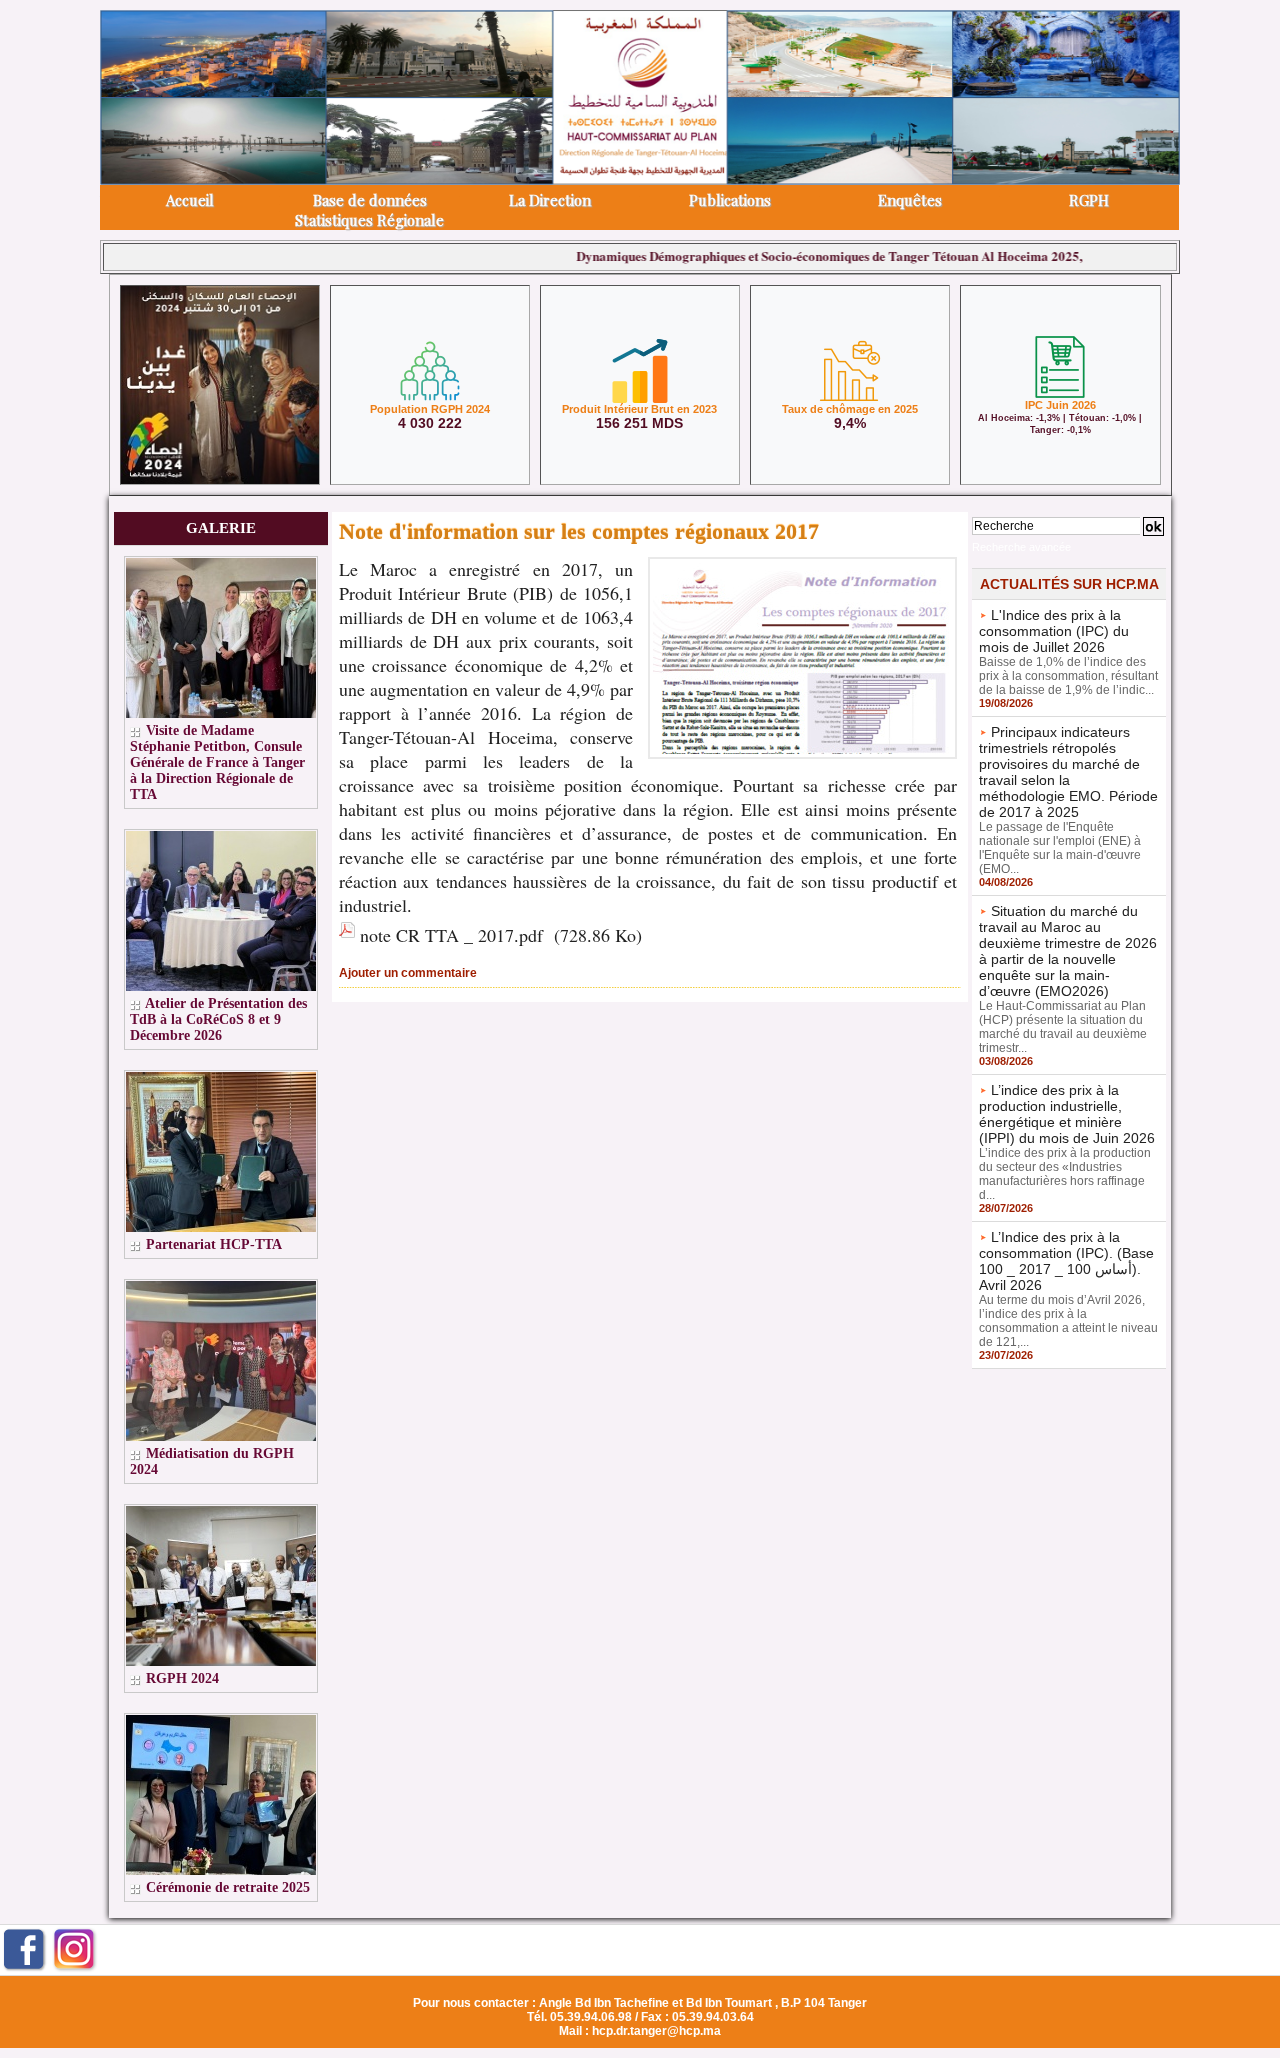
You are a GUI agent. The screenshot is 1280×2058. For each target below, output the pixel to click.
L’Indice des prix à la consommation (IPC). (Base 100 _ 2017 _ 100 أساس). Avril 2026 (1066, 1261)
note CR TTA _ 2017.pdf (451, 935)
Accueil (190, 200)
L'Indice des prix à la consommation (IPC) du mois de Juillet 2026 (1054, 631)
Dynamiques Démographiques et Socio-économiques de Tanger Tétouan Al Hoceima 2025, (779, 255)
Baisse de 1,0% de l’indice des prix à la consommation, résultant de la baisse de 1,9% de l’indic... (1068, 676)
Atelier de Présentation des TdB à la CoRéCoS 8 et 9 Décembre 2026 (218, 1019)
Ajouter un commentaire (408, 973)
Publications (730, 200)
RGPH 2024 (182, 1678)
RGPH (1089, 200)
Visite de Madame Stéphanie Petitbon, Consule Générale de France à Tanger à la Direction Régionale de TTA (217, 762)
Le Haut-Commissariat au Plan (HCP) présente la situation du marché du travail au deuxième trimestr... (1063, 1027)
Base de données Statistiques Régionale (369, 210)
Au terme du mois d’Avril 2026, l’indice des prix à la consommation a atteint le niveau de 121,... (1068, 1321)
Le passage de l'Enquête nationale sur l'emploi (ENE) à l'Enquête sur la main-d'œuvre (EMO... (1060, 848)
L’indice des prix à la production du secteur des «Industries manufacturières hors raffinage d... (1065, 1174)
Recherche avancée (1021, 547)
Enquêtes (910, 200)
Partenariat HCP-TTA (214, 1244)
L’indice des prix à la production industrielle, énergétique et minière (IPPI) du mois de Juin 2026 (1067, 1114)
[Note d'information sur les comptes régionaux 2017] (802, 563)
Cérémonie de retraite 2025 (228, 1887)
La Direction (550, 200)
